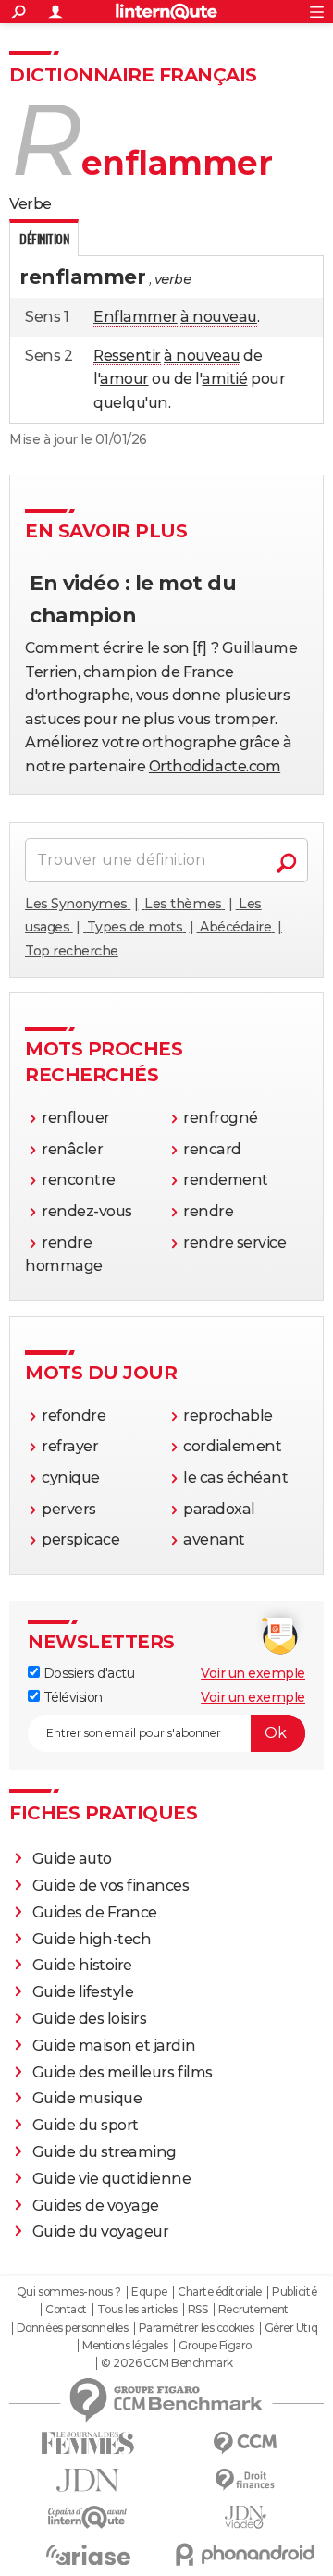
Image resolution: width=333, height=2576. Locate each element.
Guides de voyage (96, 2206)
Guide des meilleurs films (123, 2072)
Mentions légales (125, 2346)
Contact (66, 2310)
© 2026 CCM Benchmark (166, 2363)
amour (124, 379)
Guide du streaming (105, 2152)
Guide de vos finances (111, 1886)
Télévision (71, 1697)
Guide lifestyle (83, 1992)
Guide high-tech (92, 1939)
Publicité (294, 2292)
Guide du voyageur (101, 2231)
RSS (198, 2310)
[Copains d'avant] (88, 2517)
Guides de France (95, 1912)
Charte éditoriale (220, 2292)
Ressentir (127, 356)
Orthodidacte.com (215, 766)
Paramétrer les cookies (196, 2328)
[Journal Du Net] (88, 2480)
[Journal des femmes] (88, 2443)
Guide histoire (82, 1965)
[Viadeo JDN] (245, 2517)
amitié (224, 379)
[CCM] (245, 2443)
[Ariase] (88, 2555)
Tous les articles (137, 2310)
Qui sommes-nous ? (69, 2292)
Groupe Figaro (215, 2346)
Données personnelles (72, 2328)
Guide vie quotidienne (112, 2179)
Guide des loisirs (90, 2019)
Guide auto (72, 1859)
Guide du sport (86, 2125)
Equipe (149, 2292)
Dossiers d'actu (87, 1673)
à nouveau (219, 317)
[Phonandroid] (245, 2554)
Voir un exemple (253, 1673)
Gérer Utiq (291, 2328)
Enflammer (136, 317)
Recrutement (253, 2310)
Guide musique (87, 2098)
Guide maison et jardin (114, 2046)
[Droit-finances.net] (245, 2480)
